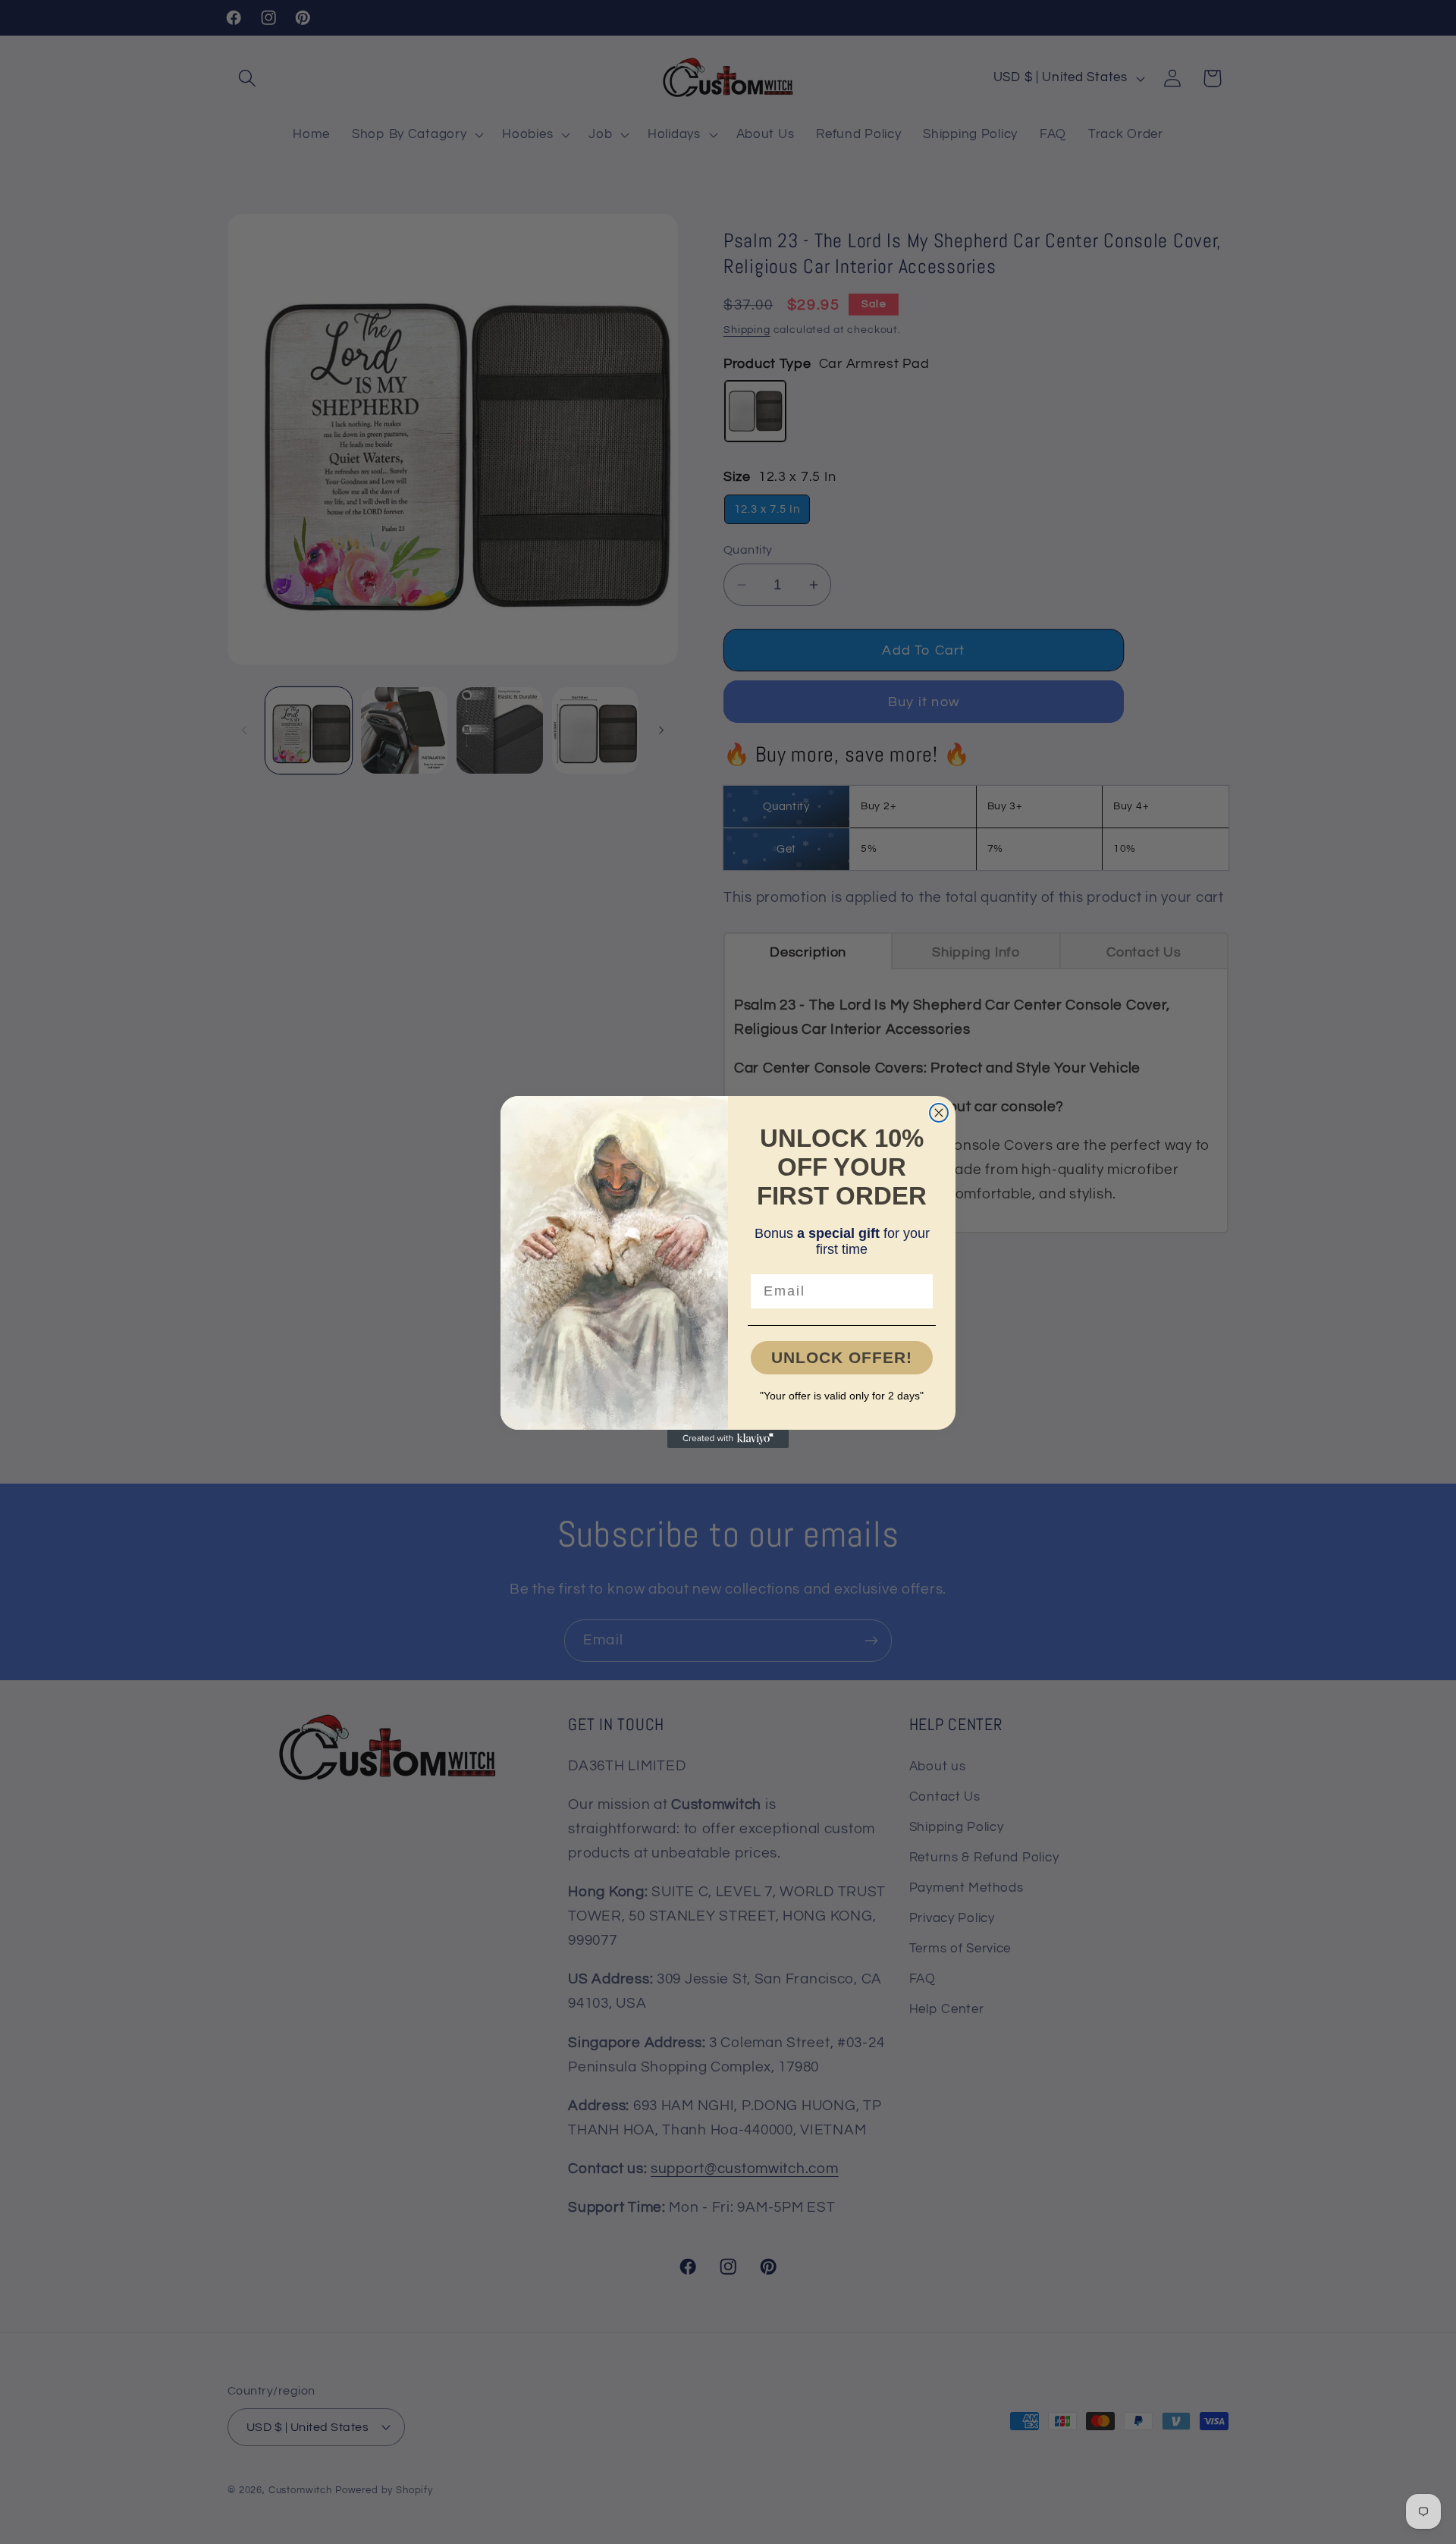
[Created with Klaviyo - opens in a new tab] (728, 1439)
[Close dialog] (939, 1113)
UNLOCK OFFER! (842, 1357)
